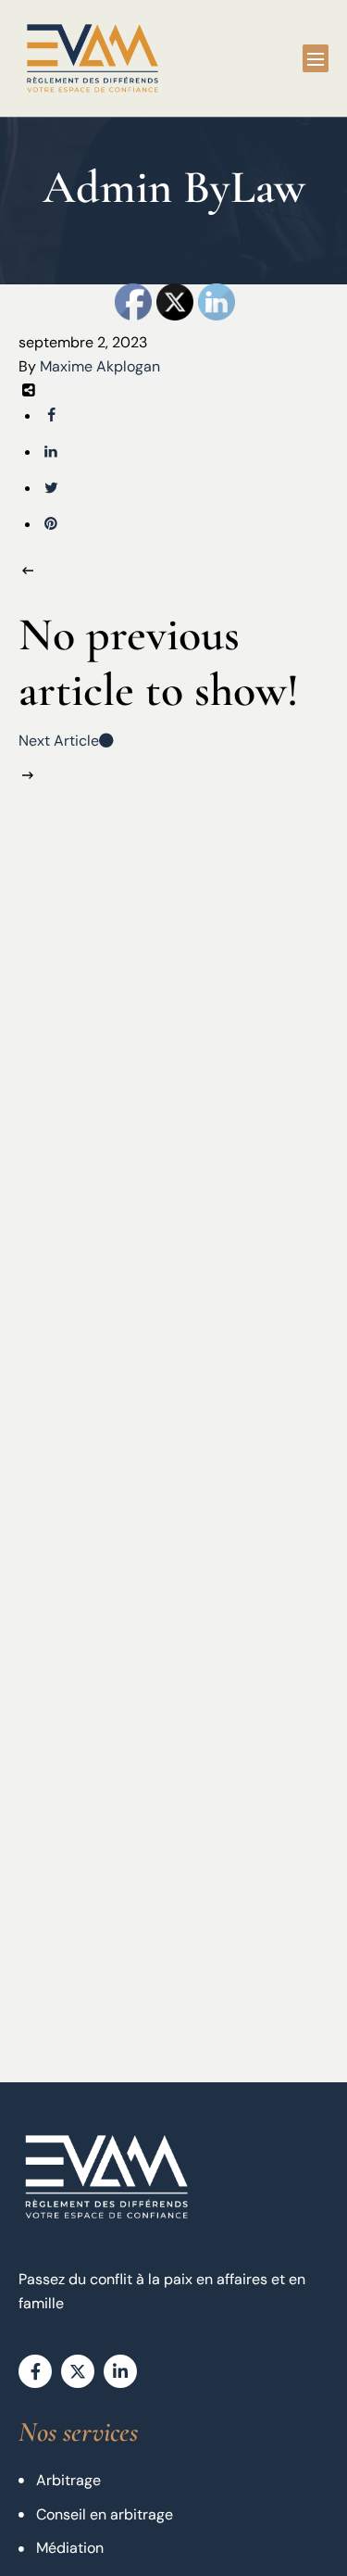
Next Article (59, 741)
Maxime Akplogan (100, 366)
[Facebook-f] (35, 2371)
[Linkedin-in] (120, 2371)
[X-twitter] (78, 2371)
